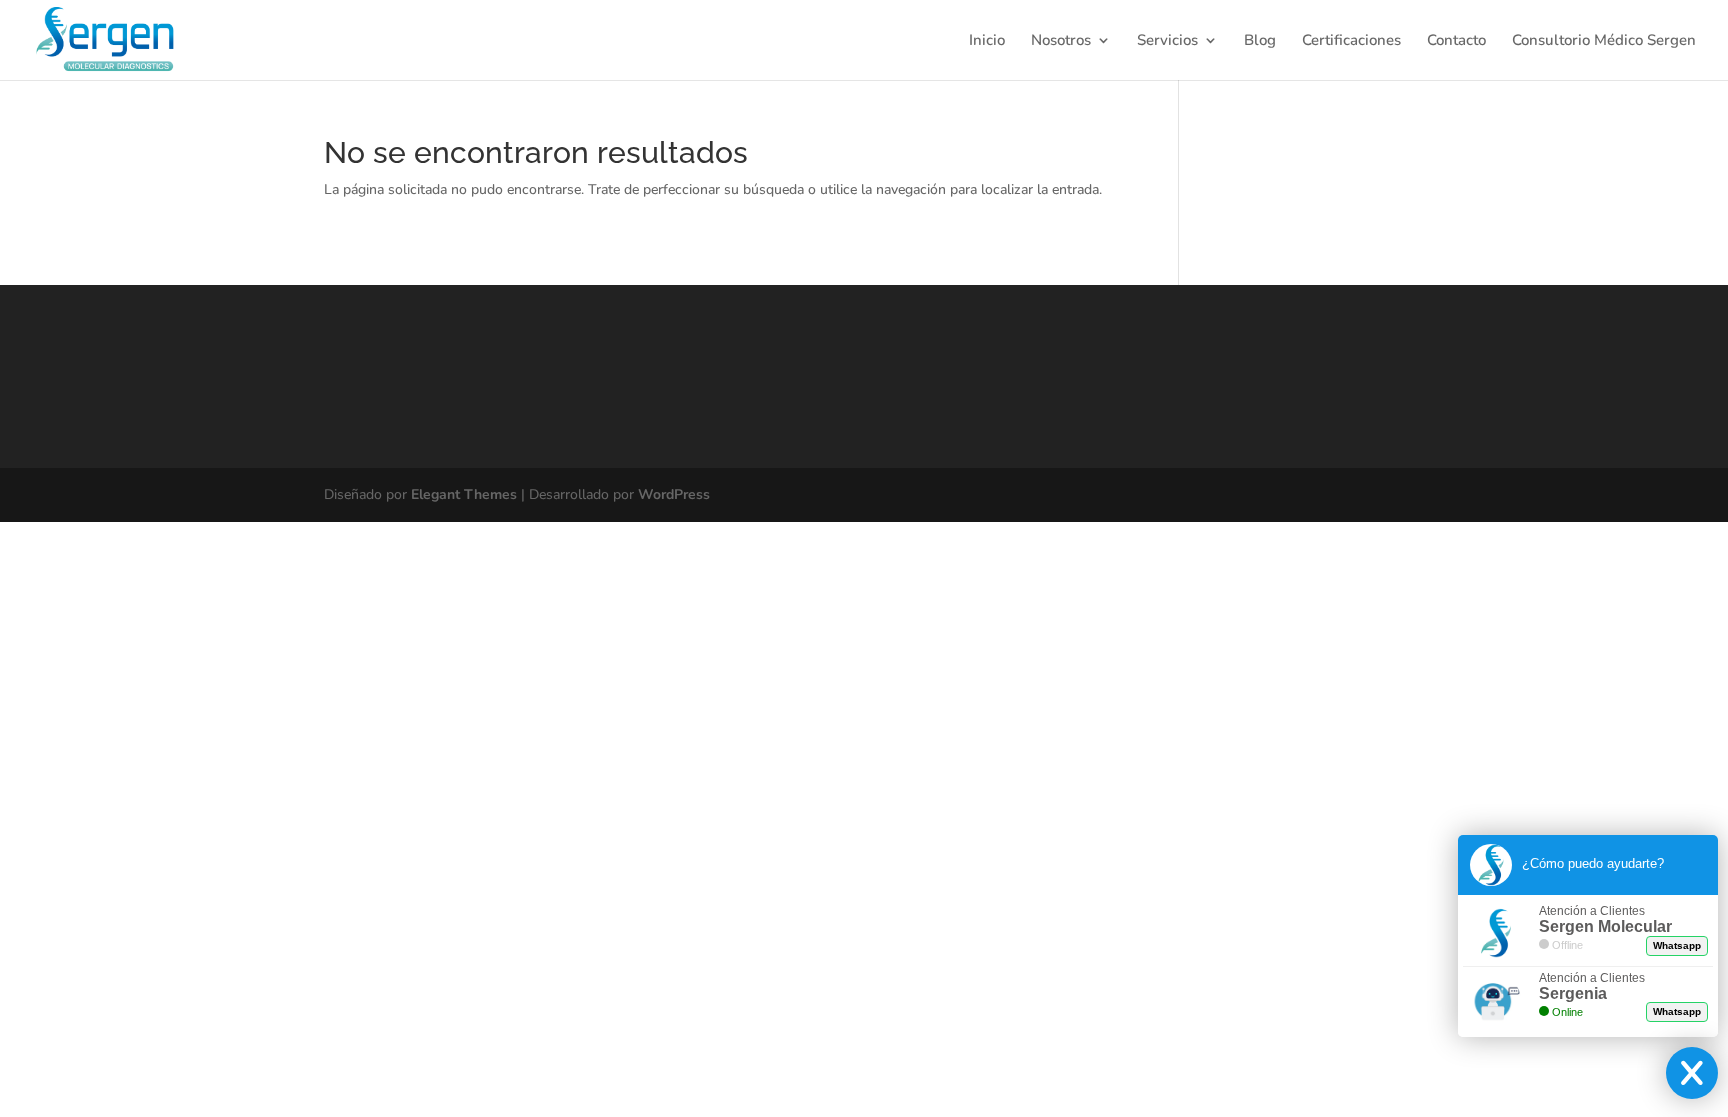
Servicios (1167, 41)
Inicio (987, 41)
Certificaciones (1351, 41)
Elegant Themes (464, 494)
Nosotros (1061, 41)
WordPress (674, 494)
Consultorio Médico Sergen (1604, 41)
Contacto (1456, 41)
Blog (1260, 41)
